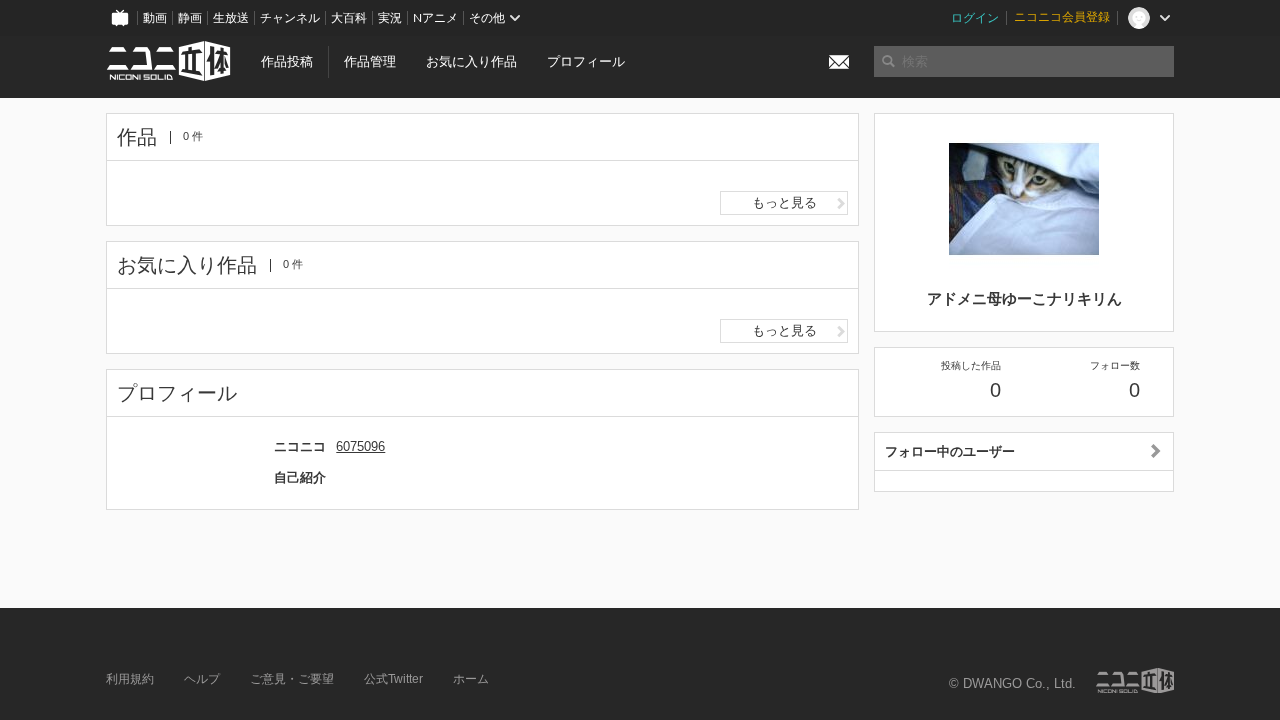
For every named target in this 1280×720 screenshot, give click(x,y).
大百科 (349, 18)
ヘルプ (202, 679)
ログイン (975, 18)
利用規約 (130, 679)
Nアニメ (435, 18)
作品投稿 (287, 61)
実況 (390, 18)
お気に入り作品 (471, 61)
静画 (190, 18)
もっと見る (784, 202)
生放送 (231, 18)
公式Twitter (393, 679)
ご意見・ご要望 (292, 679)
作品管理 (370, 61)
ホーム (471, 679)
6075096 (360, 446)
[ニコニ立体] (1135, 680)
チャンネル (290, 18)
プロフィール (586, 61)
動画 (155, 18)
